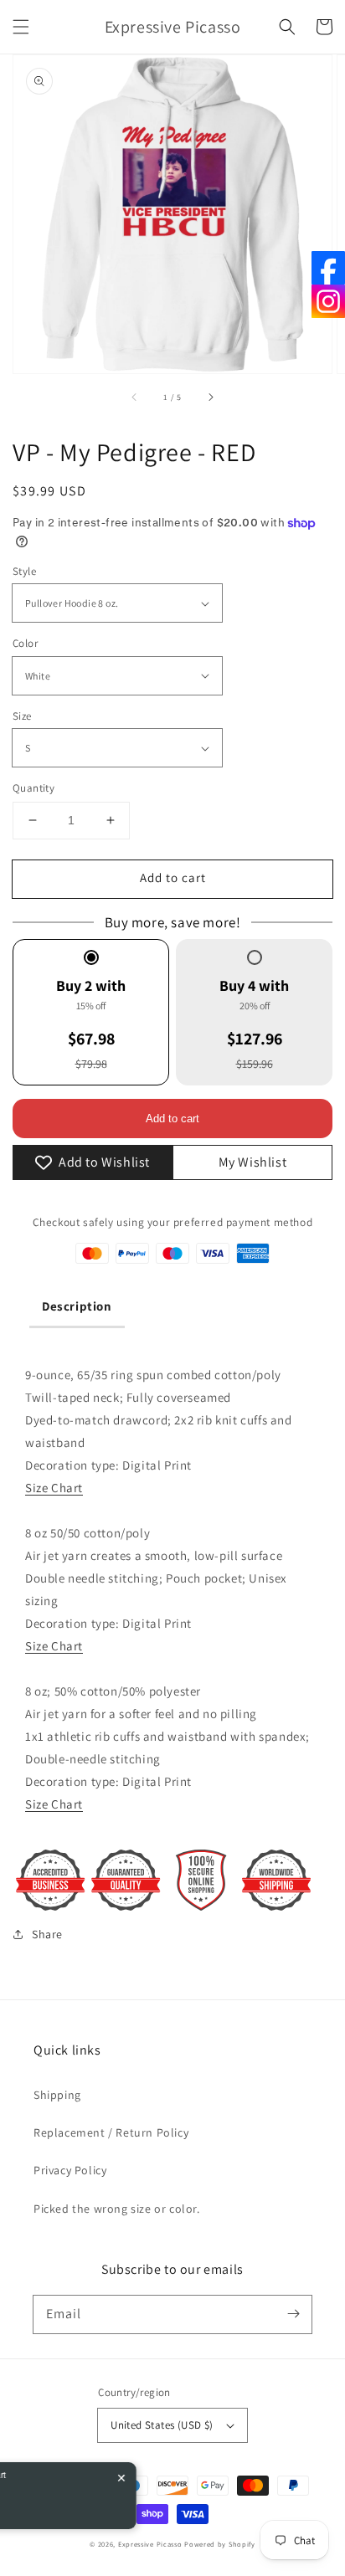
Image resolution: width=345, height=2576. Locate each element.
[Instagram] (328, 301)
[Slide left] (135, 397)
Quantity (33, 788)
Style (24, 571)
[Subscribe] (293, 2314)
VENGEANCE (74, 2486)
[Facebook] (328, 268)
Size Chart (54, 1488)
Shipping (57, 2095)
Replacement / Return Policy (111, 2132)
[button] (21, 27)
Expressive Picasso (150, 2544)
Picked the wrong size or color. (117, 2209)
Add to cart (173, 877)
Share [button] (47, 1934)
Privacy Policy (70, 2170)
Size (22, 716)
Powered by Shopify (220, 2544)
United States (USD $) (162, 2425)
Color (25, 643)
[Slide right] (210, 397)
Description (77, 1306)
